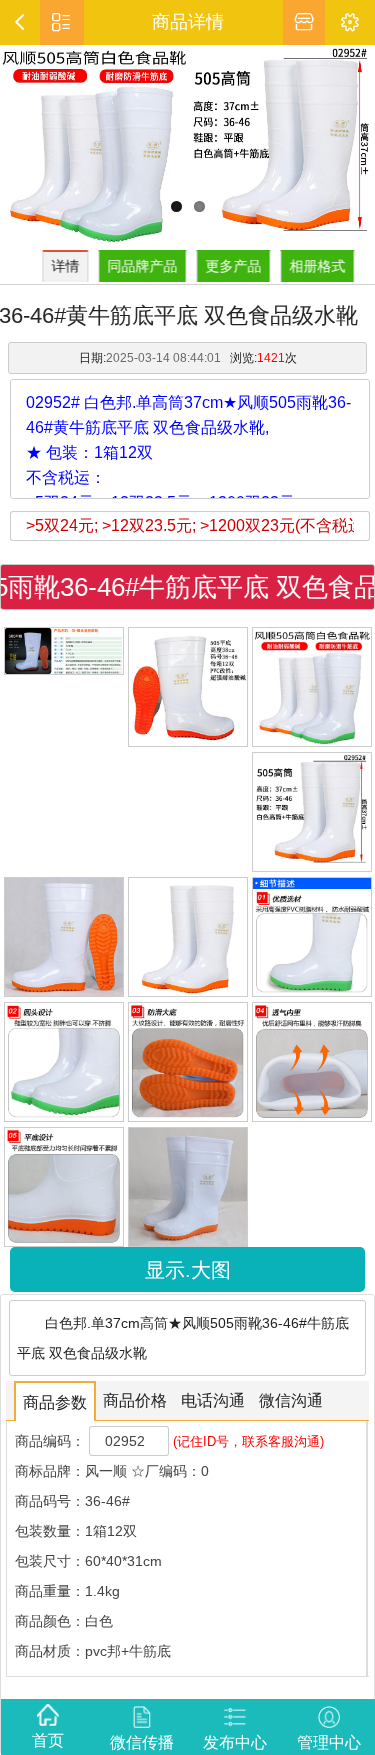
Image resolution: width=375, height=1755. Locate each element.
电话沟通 (213, 1400)
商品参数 (55, 1402)
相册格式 (320, 266)
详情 (68, 266)
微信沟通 (291, 1400)
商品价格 (135, 1400)
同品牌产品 (145, 266)
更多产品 (236, 266)
